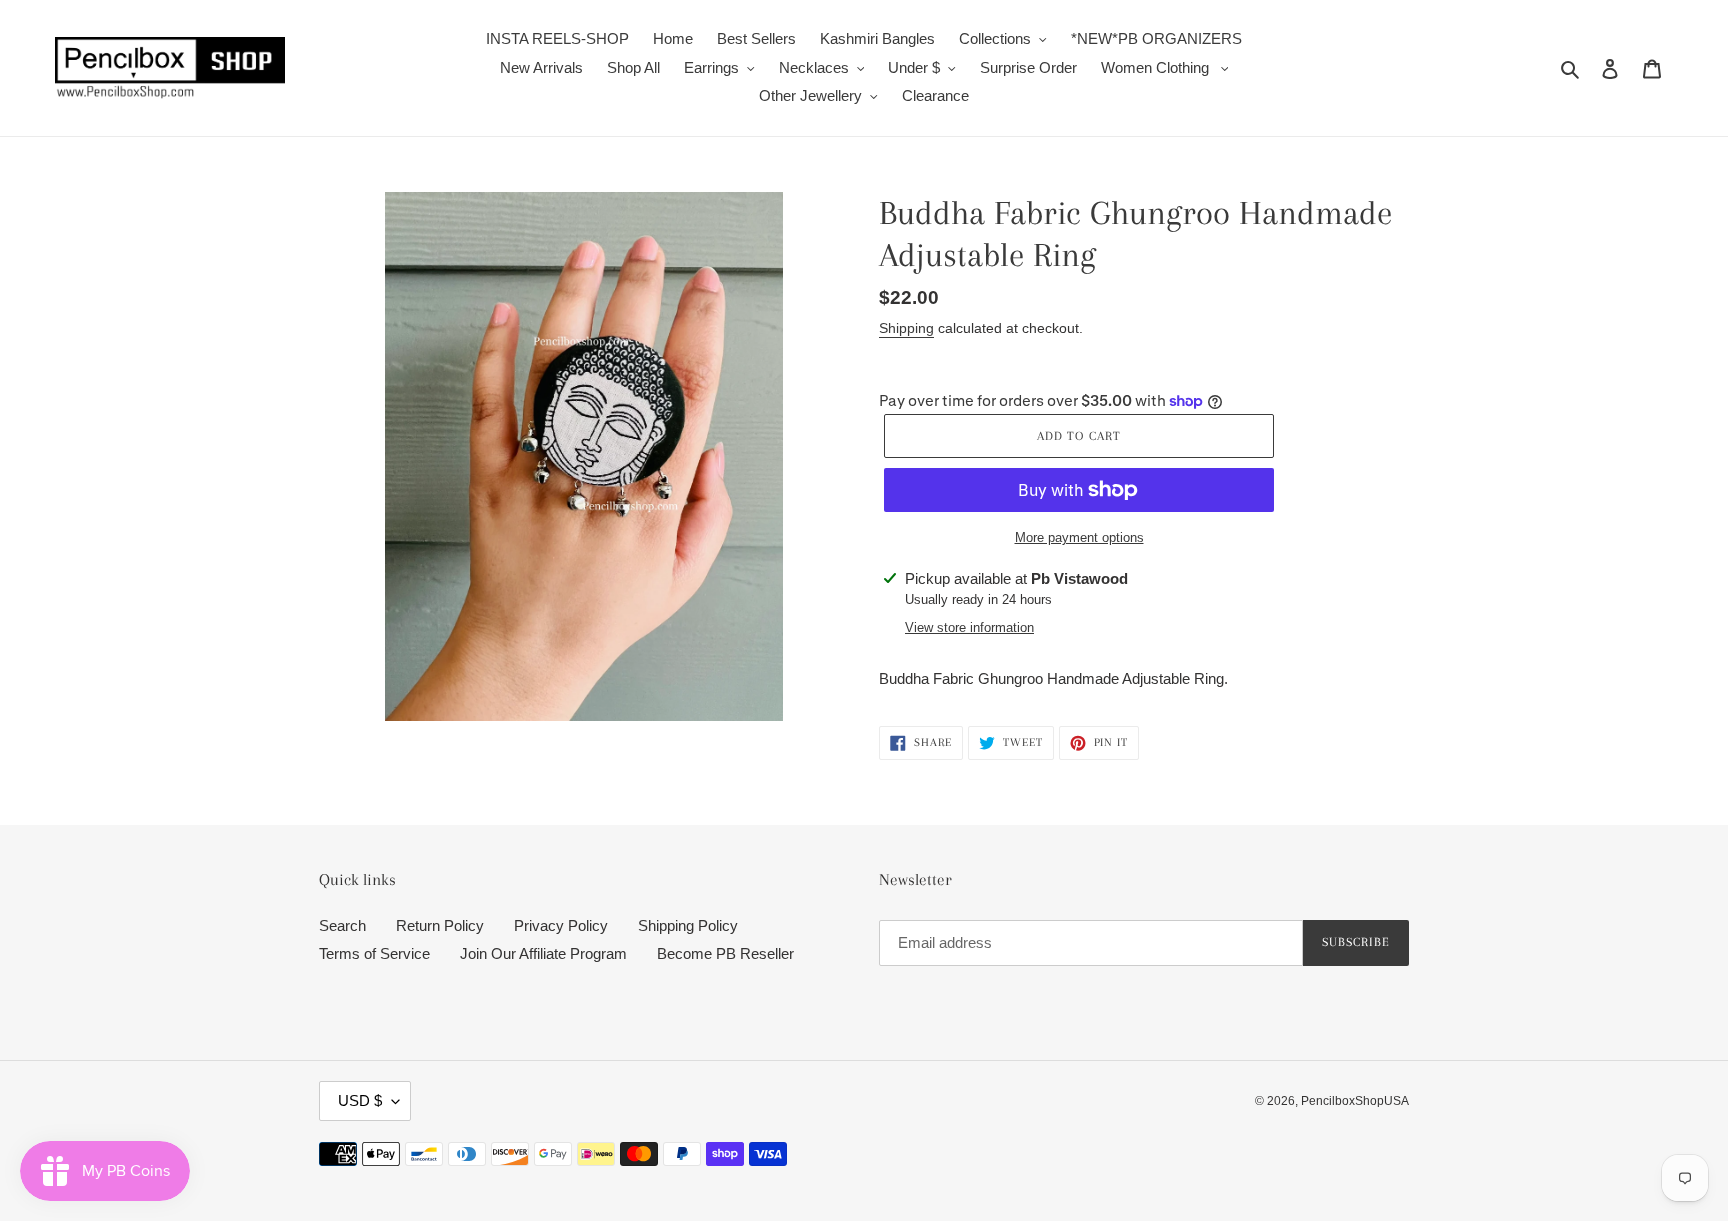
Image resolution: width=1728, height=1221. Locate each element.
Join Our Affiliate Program (543, 953)
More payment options (1079, 537)
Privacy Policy (561, 925)
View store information (969, 627)
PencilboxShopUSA (1355, 1101)
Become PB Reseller (725, 953)
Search (342, 925)
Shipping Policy (688, 925)
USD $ (360, 1100)
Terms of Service (374, 953)
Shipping (906, 328)
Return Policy (440, 925)
